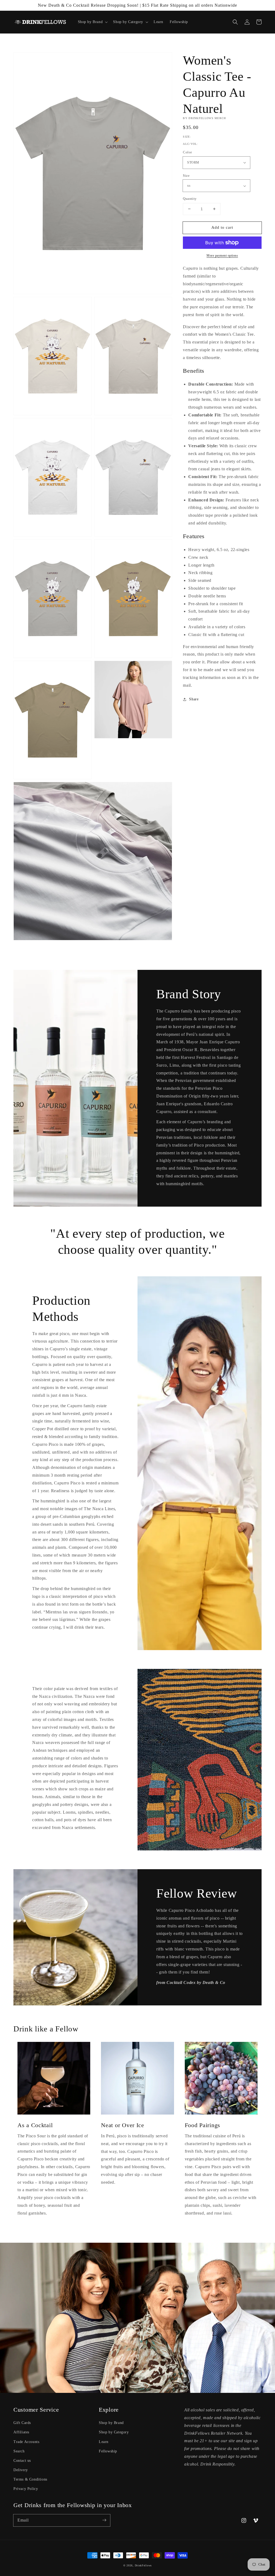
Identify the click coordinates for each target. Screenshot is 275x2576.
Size (186, 175)
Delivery (21, 2470)
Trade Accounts (26, 2442)
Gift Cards (22, 2423)
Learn (104, 2442)
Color (187, 152)
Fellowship (108, 2451)
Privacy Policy (26, 2489)
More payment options (222, 256)
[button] (235, 22)
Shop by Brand (111, 2423)
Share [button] (194, 699)
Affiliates (21, 2432)
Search (19, 2451)
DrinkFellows (143, 2565)
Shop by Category (114, 2432)
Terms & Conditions (30, 2479)
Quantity (190, 199)
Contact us (22, 2461)
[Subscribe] (104, 2520)
